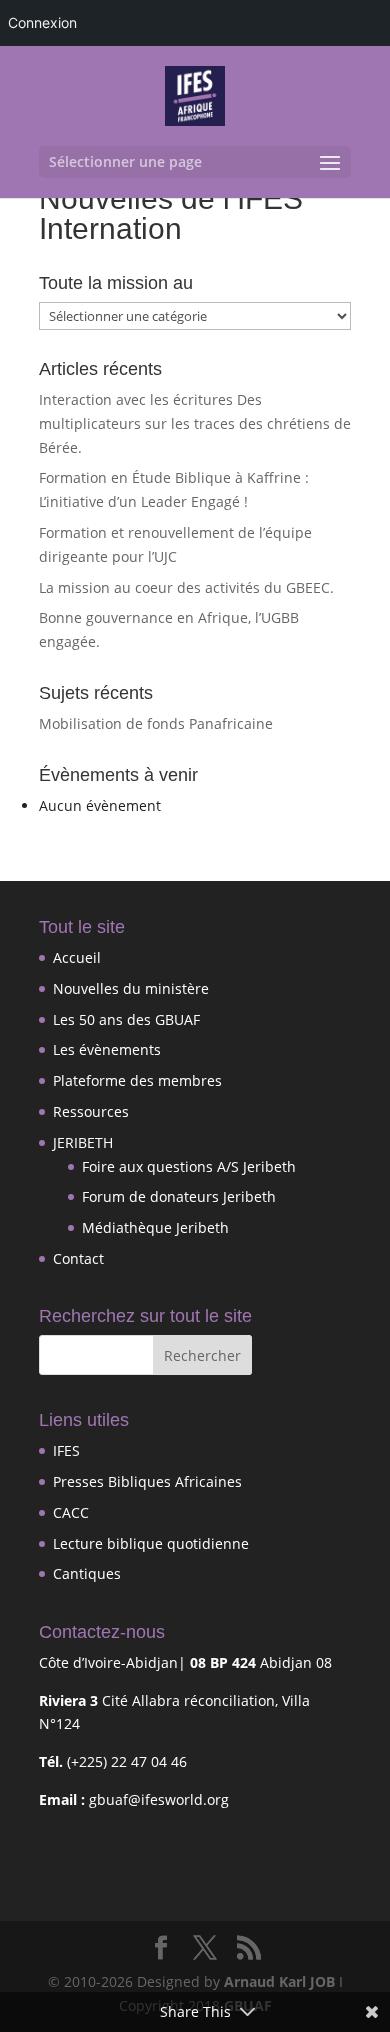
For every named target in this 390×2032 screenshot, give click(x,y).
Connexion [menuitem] (42, 22)
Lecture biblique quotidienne (151, 1543)
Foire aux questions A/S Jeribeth (189, 1166)
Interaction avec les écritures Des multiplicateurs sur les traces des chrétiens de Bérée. (195, 423)
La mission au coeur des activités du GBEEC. (186, 587)
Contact (78, 1258)
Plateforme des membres (137, 1080)
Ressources (91, 1111)
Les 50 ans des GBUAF (126, 1019)
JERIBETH (83, 1142)
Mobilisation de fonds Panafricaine (156, 723)
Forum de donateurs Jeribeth (179, 1196)
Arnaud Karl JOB (279, 1981)
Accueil (77, 957)
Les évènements (107, 1049)
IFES (66, 1450)
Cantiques (87, 1573)
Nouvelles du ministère (131, 988)
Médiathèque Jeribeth (155, 1227)
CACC (71, 1512)
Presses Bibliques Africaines (147, 1481)
